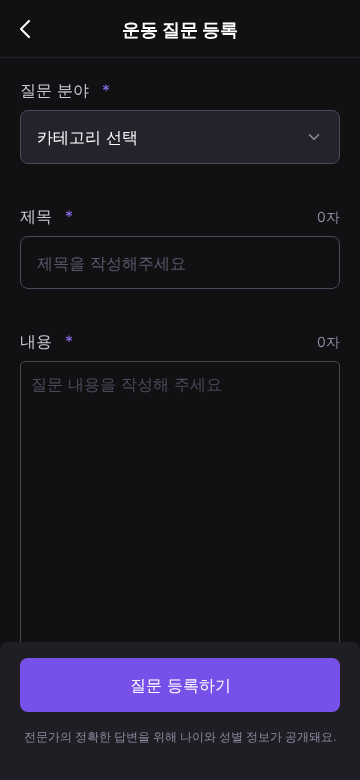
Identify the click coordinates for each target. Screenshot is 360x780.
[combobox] (180, 137)
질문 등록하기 (180, 685)
